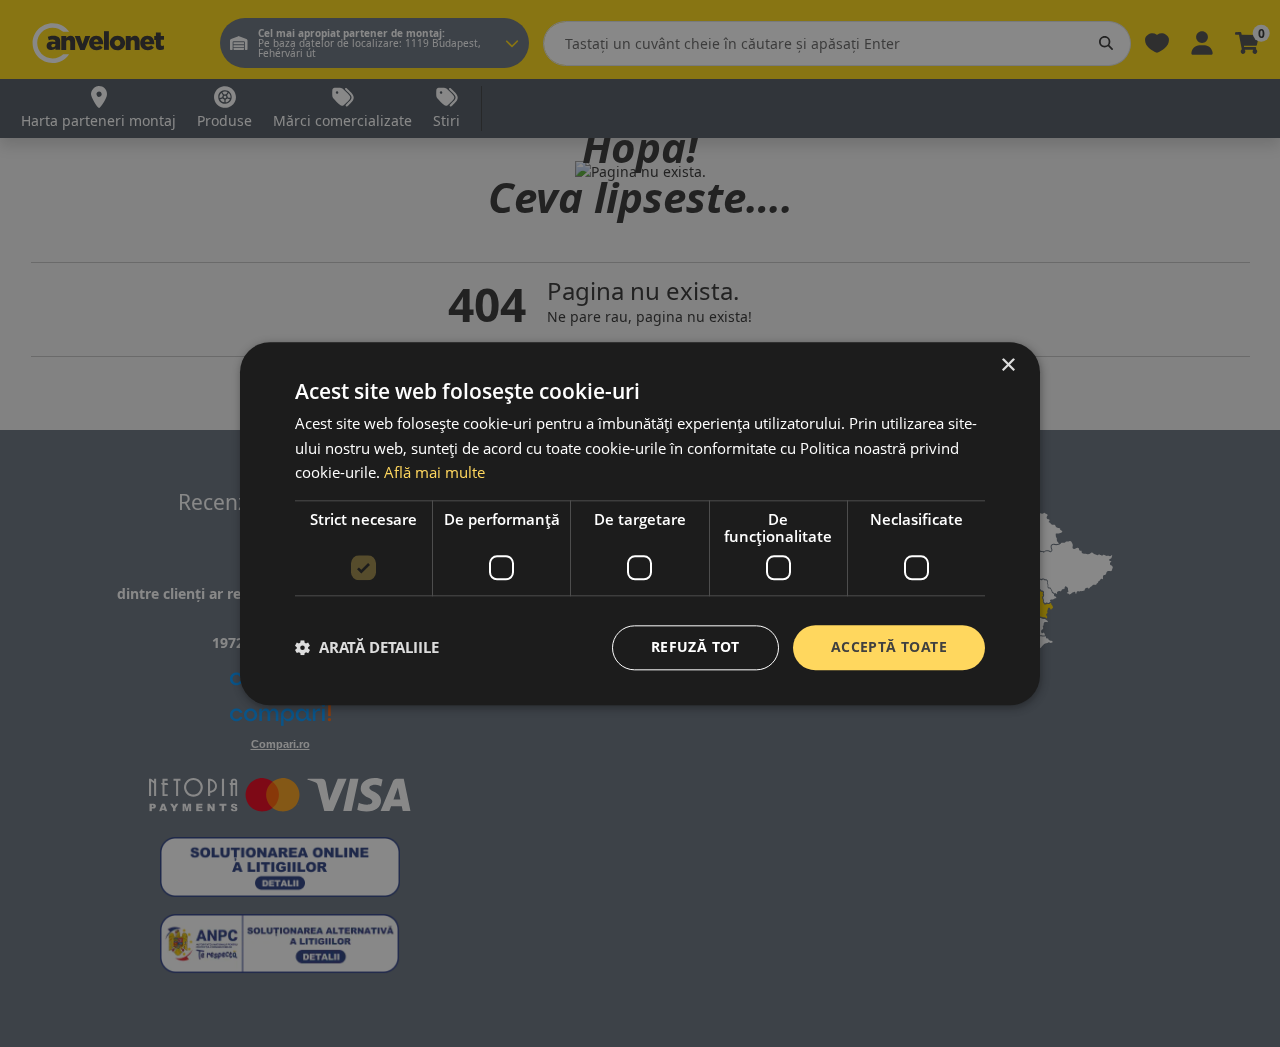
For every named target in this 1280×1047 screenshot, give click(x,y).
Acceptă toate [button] (889, 646)
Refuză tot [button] (695, 646)
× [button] (1007, 365)
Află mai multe (434, 473)
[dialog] (640, 523)
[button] (367, 648)
